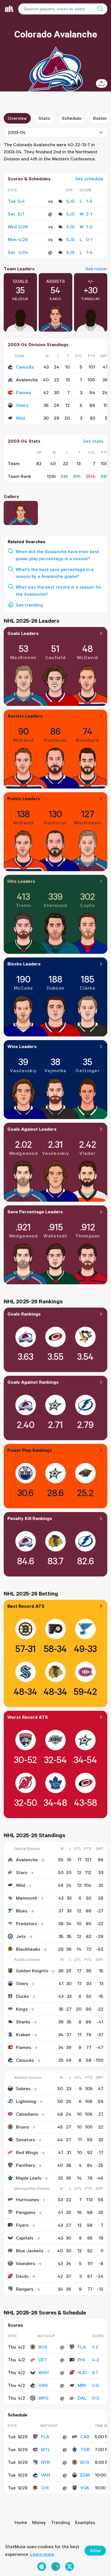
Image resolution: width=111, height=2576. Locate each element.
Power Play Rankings (30, 1450)
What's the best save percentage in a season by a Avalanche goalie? (55, 573)
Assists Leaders (25, 716)
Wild (20, 418)
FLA (82, 2347)
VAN (43, 2385)
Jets (21, 1936)
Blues (22, 1911)
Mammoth (27, 1898)
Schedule (72, 118)
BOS (43, 2347)
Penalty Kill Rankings (30, 1518)
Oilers (22, 405)
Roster (100, 118)
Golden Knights (32, 1971)
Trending (60, 2522)
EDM (85, 2475)
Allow (95, 2550)
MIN (82, 2385)
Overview (17, 118)
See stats (93, 441)
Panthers (25, 2165)
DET (43, 2360)
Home (21, 2522)
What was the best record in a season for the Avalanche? (58, 590)
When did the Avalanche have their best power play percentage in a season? (57, 555)
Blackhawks (28, 1949)
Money (39, 2522)
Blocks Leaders (24, 964)
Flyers (22, 2225)
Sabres (23, 2088)
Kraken (23, 2035)
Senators (25, 2140)
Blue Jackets (30, 2251)
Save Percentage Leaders (35, 1212)
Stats (44, 118)
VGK (85, 2488)
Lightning (26, 2101)
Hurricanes (27, 2199)
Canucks (25, 367)
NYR (45, 2462)
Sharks (23, 2022)
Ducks (22, 1996)
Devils (22, 2276)
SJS (70, 201)
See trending (29, 605)
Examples (85, 2522)
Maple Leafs (29, 2178)
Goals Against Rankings (33, 1382)
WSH (44, 2372)
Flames (23, 392)
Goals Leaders (23, 633)
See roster (96, 269)
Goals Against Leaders (32, 1129)
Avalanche (27, 1860)
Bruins (22, 2127)
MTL (46, 2449)
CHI (45, 2488)
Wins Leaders (22, 1046)
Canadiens (27, 2114)
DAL (82, 2398)
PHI (81, 2360)
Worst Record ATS (28, 1717)
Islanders (25, 2263)
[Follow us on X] (70, 2566)
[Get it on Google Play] (56, 2566)
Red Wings (27, 2152)
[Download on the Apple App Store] (42, 2566)
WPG (43, 2398)
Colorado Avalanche (56, 34)
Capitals (25, 2238)
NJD (82, 2372)
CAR (85, 2437)
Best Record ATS (26, 1606)
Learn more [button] (42, 2554)
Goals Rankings (24, 1314)
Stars (22, 1872)
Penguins (26, 2212)
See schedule (89, 179)
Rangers (25, 2289)
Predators (26, 1923)
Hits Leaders (21, 881)
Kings (22, 2009)
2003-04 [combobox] (17, 132)
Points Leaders (24, 798)
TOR (85, 2449)
